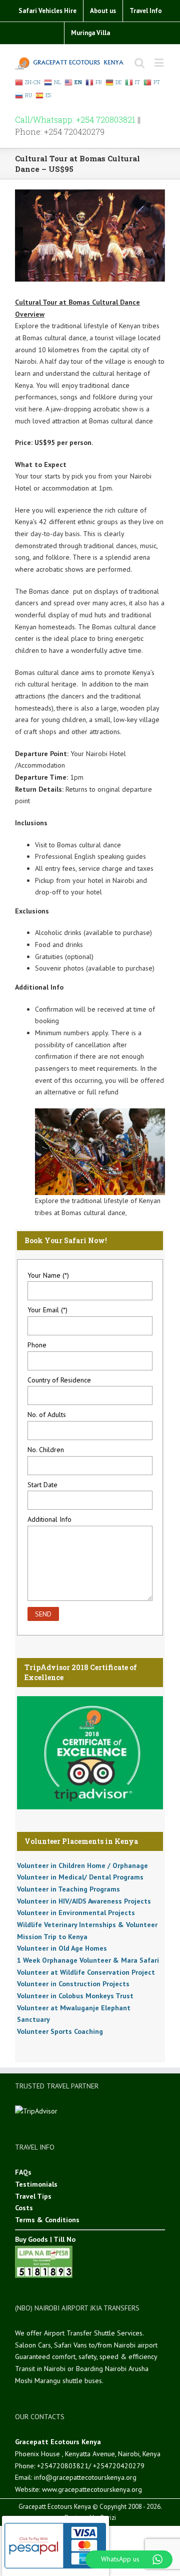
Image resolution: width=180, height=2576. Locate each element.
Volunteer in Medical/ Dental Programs (80, 1877)
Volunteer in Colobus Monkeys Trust (75, 1996)
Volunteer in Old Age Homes (62, 1948)
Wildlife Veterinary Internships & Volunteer (87, 1925)
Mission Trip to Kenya (52, 1937)
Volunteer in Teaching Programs (68, 1889)
